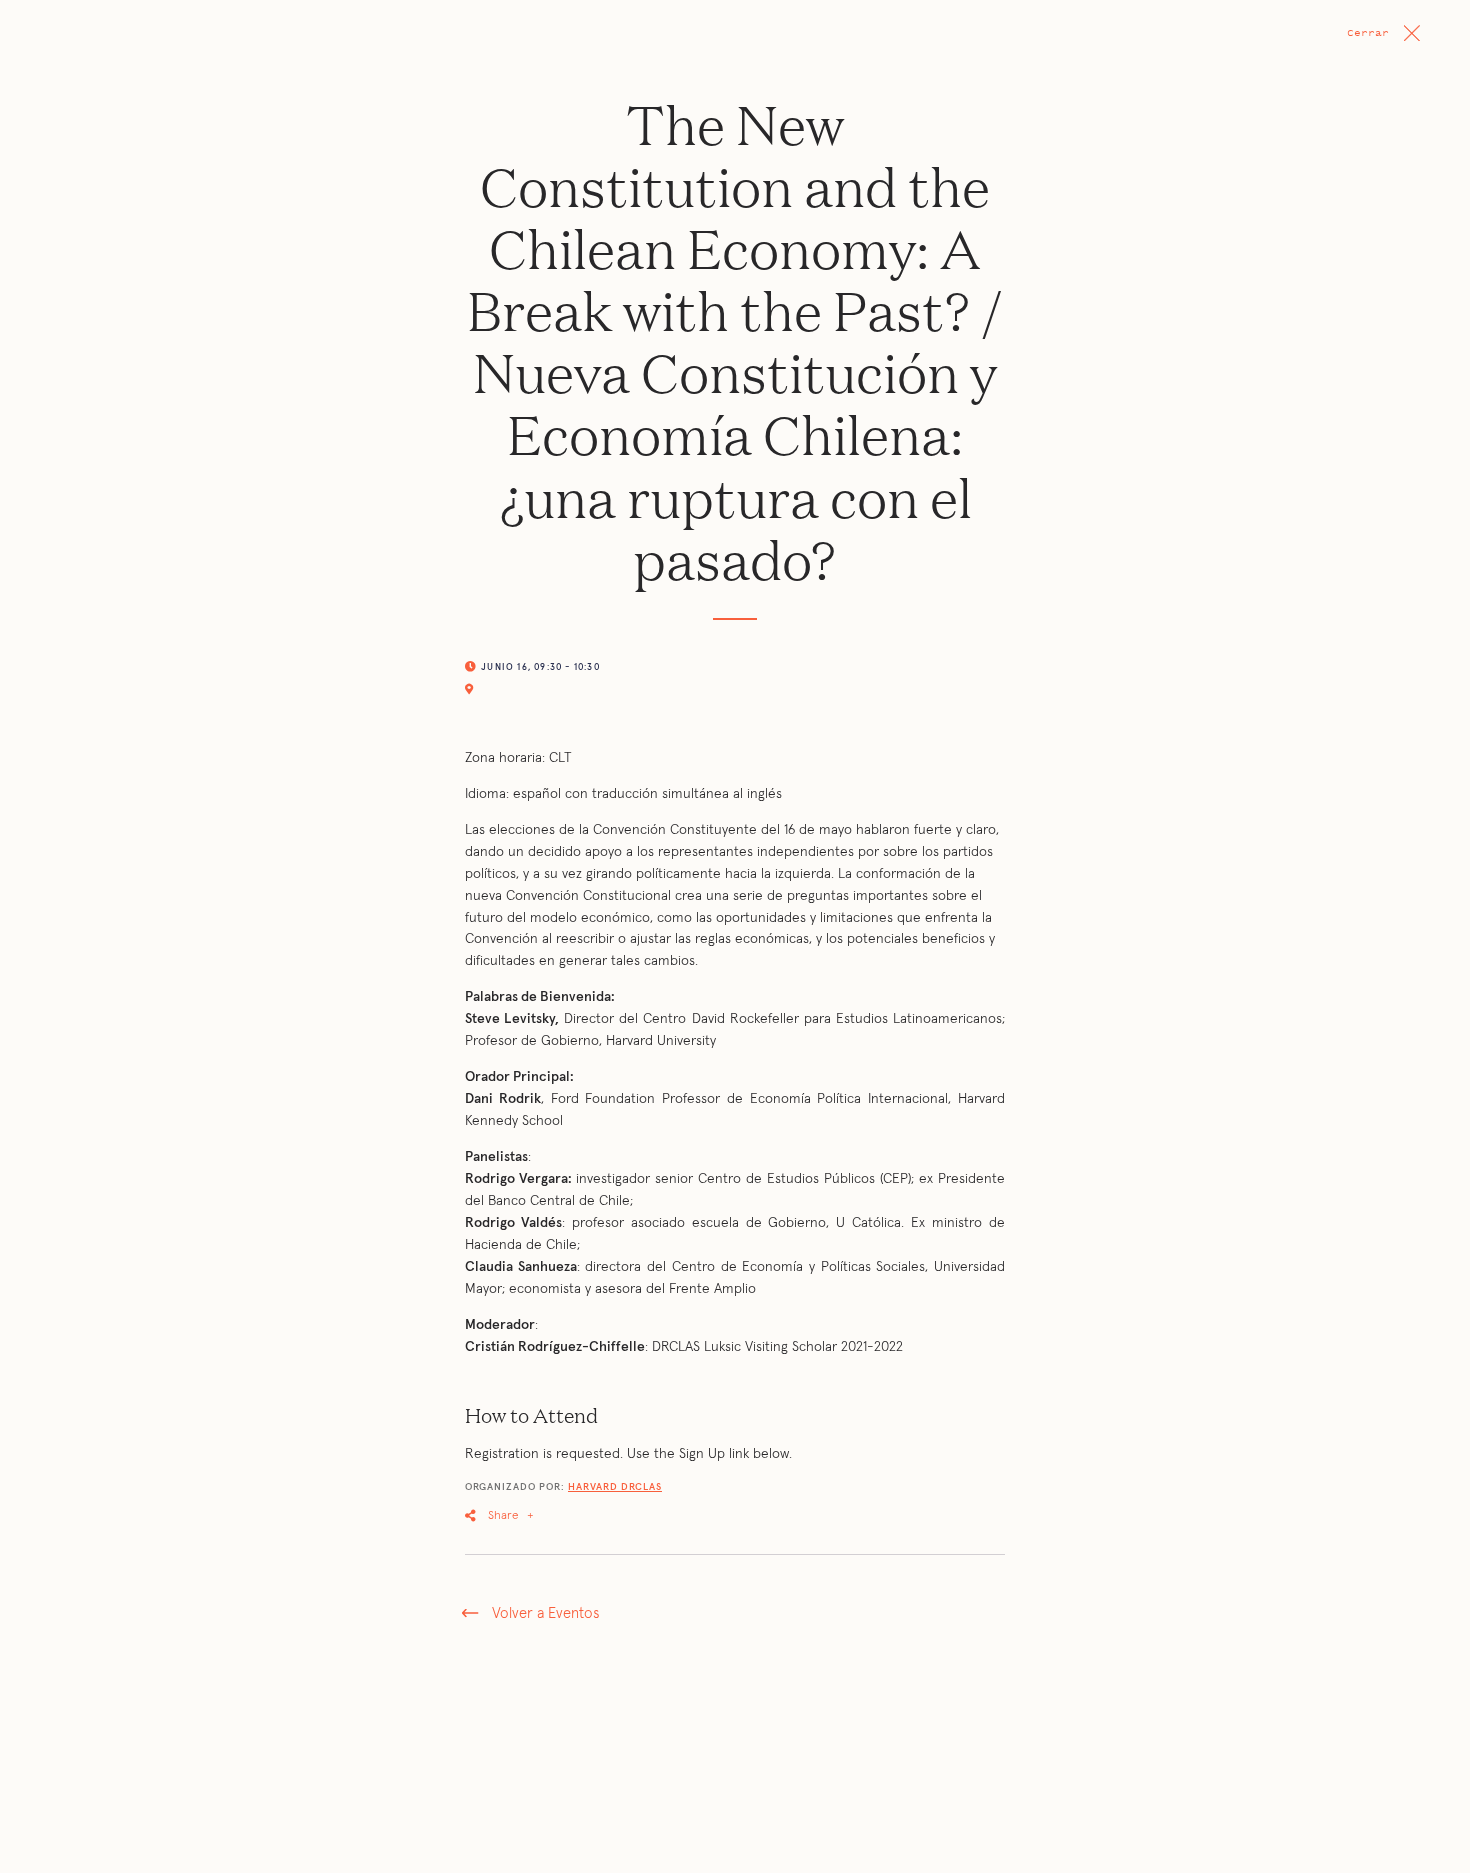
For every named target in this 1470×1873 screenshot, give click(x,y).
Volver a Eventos (545, 1613)
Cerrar (1368, 32)
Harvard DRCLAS (615, 1487)
